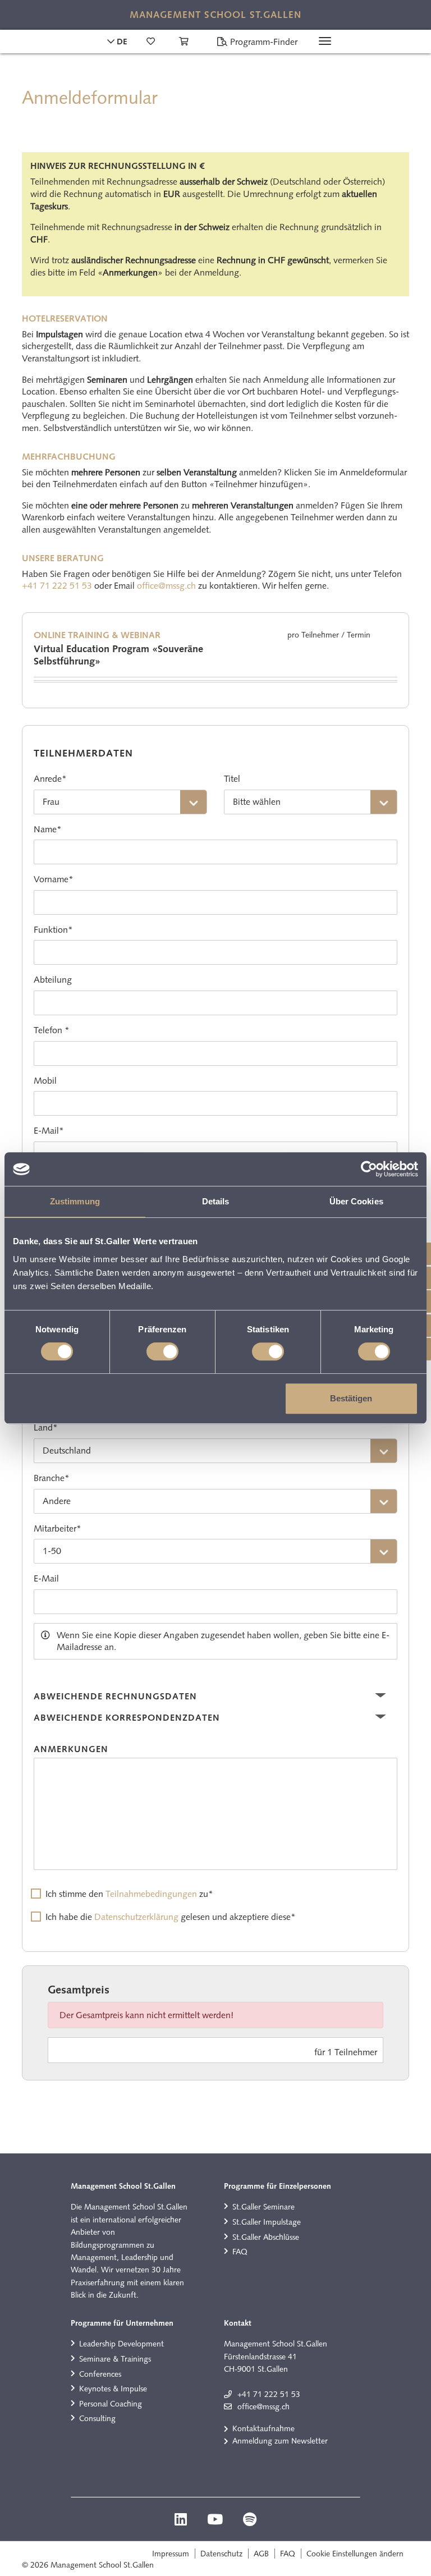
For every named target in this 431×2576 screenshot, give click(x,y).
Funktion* (53, 930)
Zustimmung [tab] (75, 1201)
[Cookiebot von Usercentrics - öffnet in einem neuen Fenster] (369, 1169)
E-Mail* (49, 1131)
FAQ (240, 2252)
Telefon (48, 1030)
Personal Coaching (111, 2404)
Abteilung (53, 980)
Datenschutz (221, 2554)
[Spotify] (250, 2521)
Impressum (171, 2554)
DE (121, 42)
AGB (261, 2554)
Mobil (45, 1081)
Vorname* (54, 879)
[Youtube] (216, 2521)
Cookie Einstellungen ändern (355, 2554)
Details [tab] (216, 1201)
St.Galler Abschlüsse (266, 2237)
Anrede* (50, 779)
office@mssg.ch (166, 586)
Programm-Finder (263, 42)
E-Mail (46, 1578)
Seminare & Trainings (115, 2359)
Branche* (52, 1478)
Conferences (100, 2374)
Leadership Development (121, 2344)
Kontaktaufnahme (263, 2428)
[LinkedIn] (182, 2521)
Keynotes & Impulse (113, 2389)
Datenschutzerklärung (136, 1917)
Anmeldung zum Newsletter (280, 2441)
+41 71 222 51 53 (57, 586)
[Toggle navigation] (325, 41)
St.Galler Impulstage (267, 2222)
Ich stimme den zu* (129, 1894)
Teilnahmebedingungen (151, 1894)
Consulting (97, 2418)
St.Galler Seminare (263, 2207)
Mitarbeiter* (58, 1528)
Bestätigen (351, 1398)
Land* (46, 1427)
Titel (232, 779)
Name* (48, 829)
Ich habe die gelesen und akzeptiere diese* (171, 1917)
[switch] (162, 1351)
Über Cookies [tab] (356, 1201)
